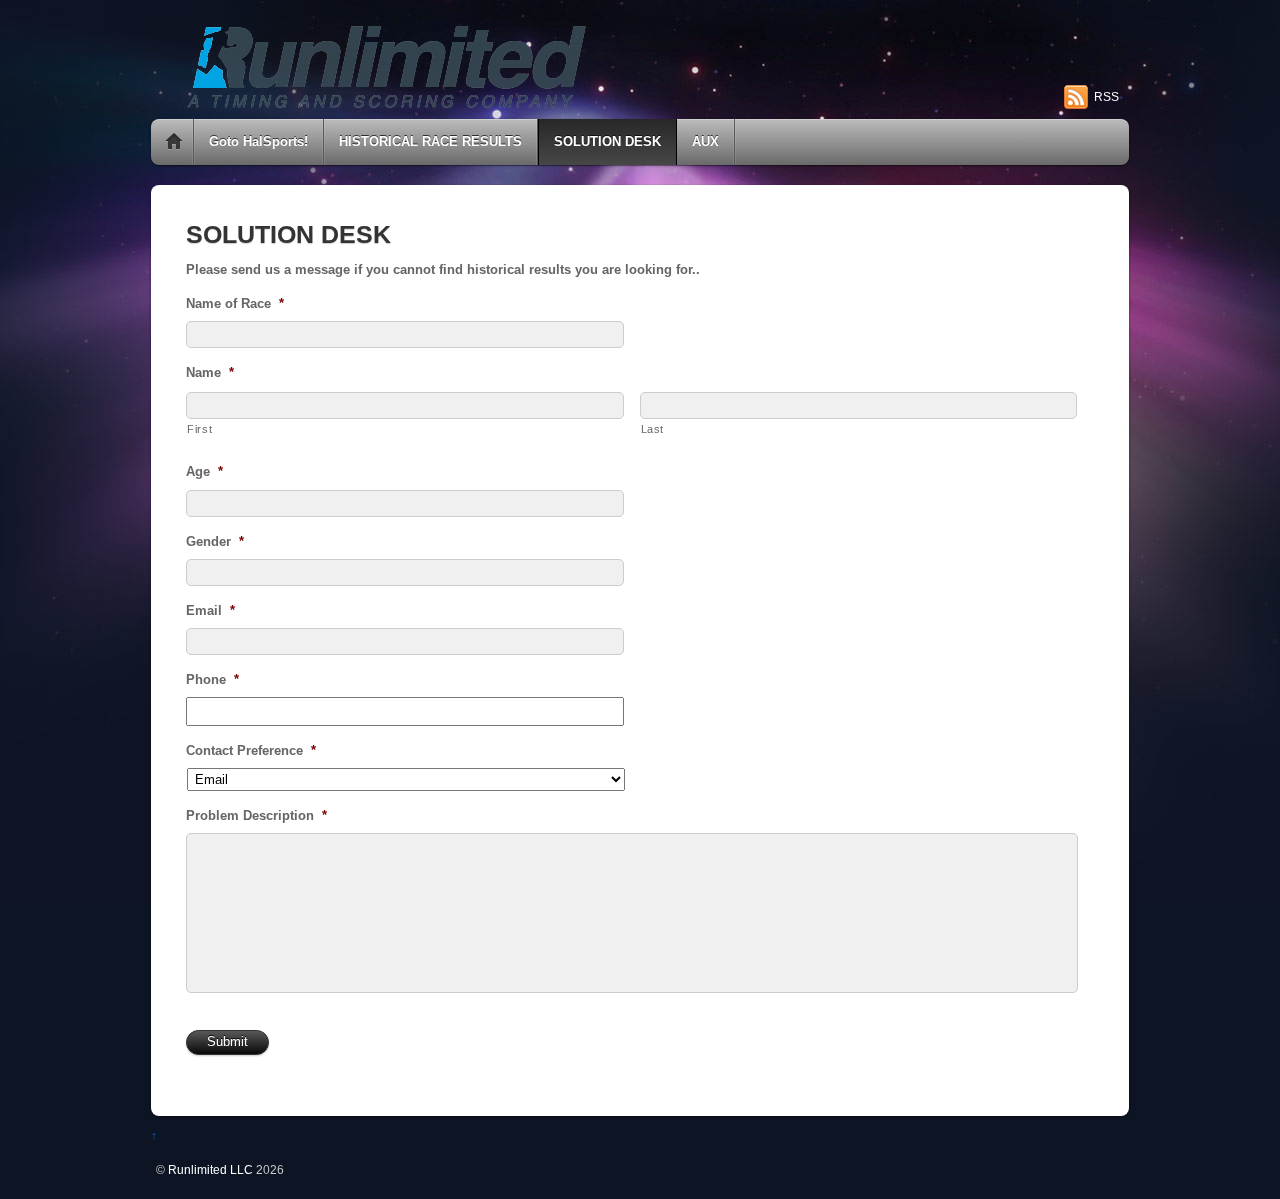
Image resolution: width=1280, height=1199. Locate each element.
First (199, 429)
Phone (212, 679)
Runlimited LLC (210, 1169)
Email (210, 610)
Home (174, 142)
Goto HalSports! (258, 141)
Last (653, 429)
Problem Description (256, 815)
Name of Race (235, 303)
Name (210, 372)
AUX (705, 141)
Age (204, 471)
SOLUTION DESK (607, 141)
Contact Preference (251, 750)
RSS (1106, 97)
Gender (215, 541)
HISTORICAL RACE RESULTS (430, 141)
